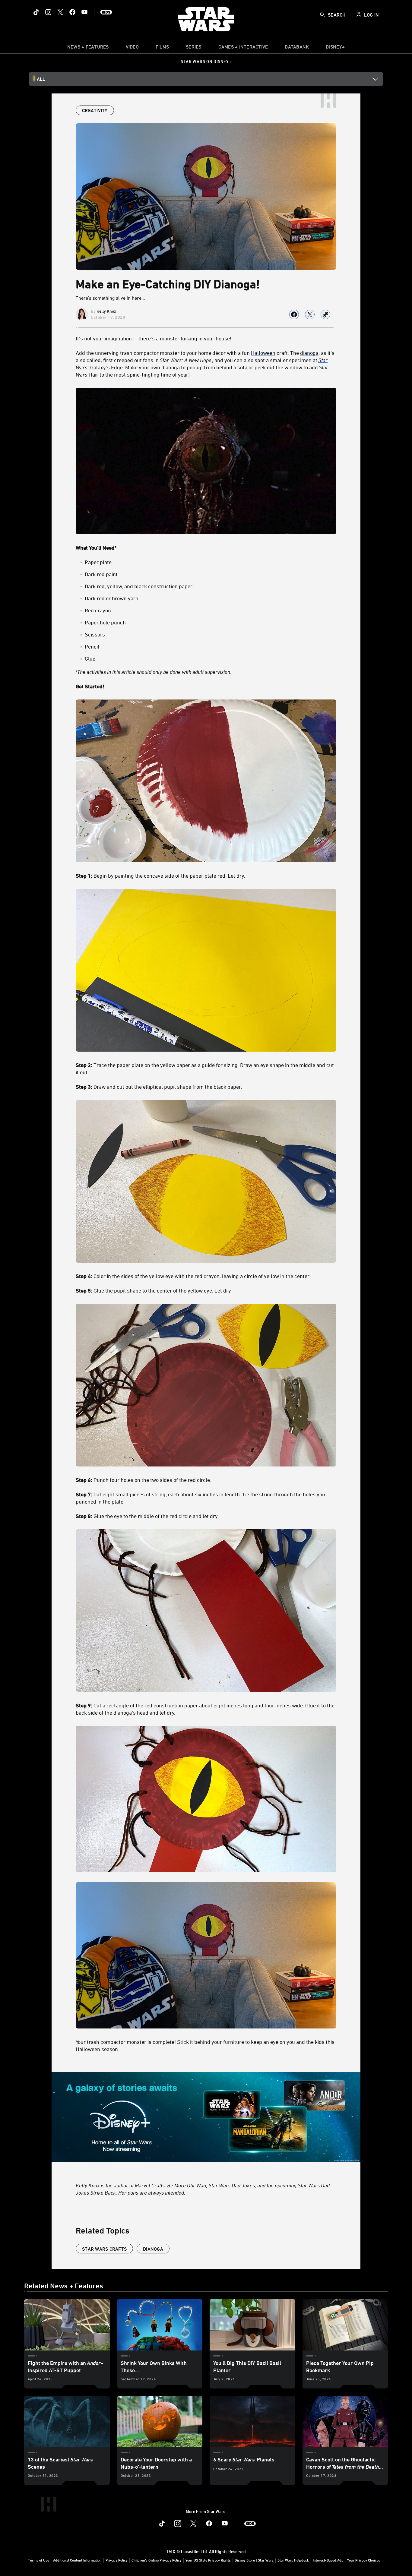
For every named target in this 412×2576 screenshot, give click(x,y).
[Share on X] (310, 314)
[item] (88, 48)
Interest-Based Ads (328, 2560)
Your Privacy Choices (364, 2560)
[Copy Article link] (325, 314)
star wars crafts (104, 2249)
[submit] (322, 15)
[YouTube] (84, 12)
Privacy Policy (117, 2560)
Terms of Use (39, 2560)
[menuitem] (132, 48)
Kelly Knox (106, 311)
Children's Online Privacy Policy (157, 2560)
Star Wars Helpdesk (293, 2560)
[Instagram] (48, 12)
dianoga (153, 2249)
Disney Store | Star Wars (254, 2560)
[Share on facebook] (294, 314)
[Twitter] (60, 12)
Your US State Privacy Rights (208, 2560)
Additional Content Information (77, 2560)
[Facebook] (72, 12)
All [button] (41, 79)
